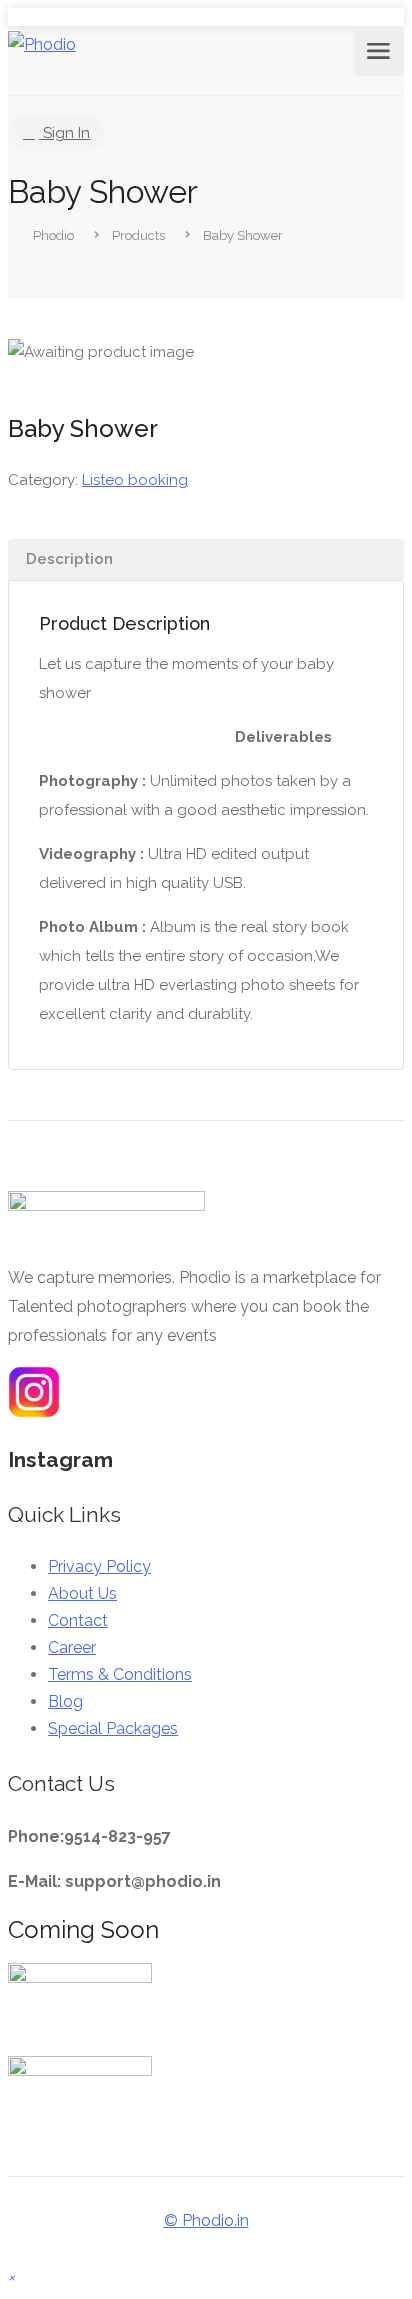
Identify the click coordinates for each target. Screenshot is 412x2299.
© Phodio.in (206, 2220)
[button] (11, 2277)
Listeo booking (135, 480)
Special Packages (113, 1728)
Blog (65, 1701)
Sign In (64, 133)
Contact (78, 1620)
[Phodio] (42, 44)
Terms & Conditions (120, 1674)
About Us (82, 1593)
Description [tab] (69, 559)
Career (72, 1647)
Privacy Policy (99, 1566)
